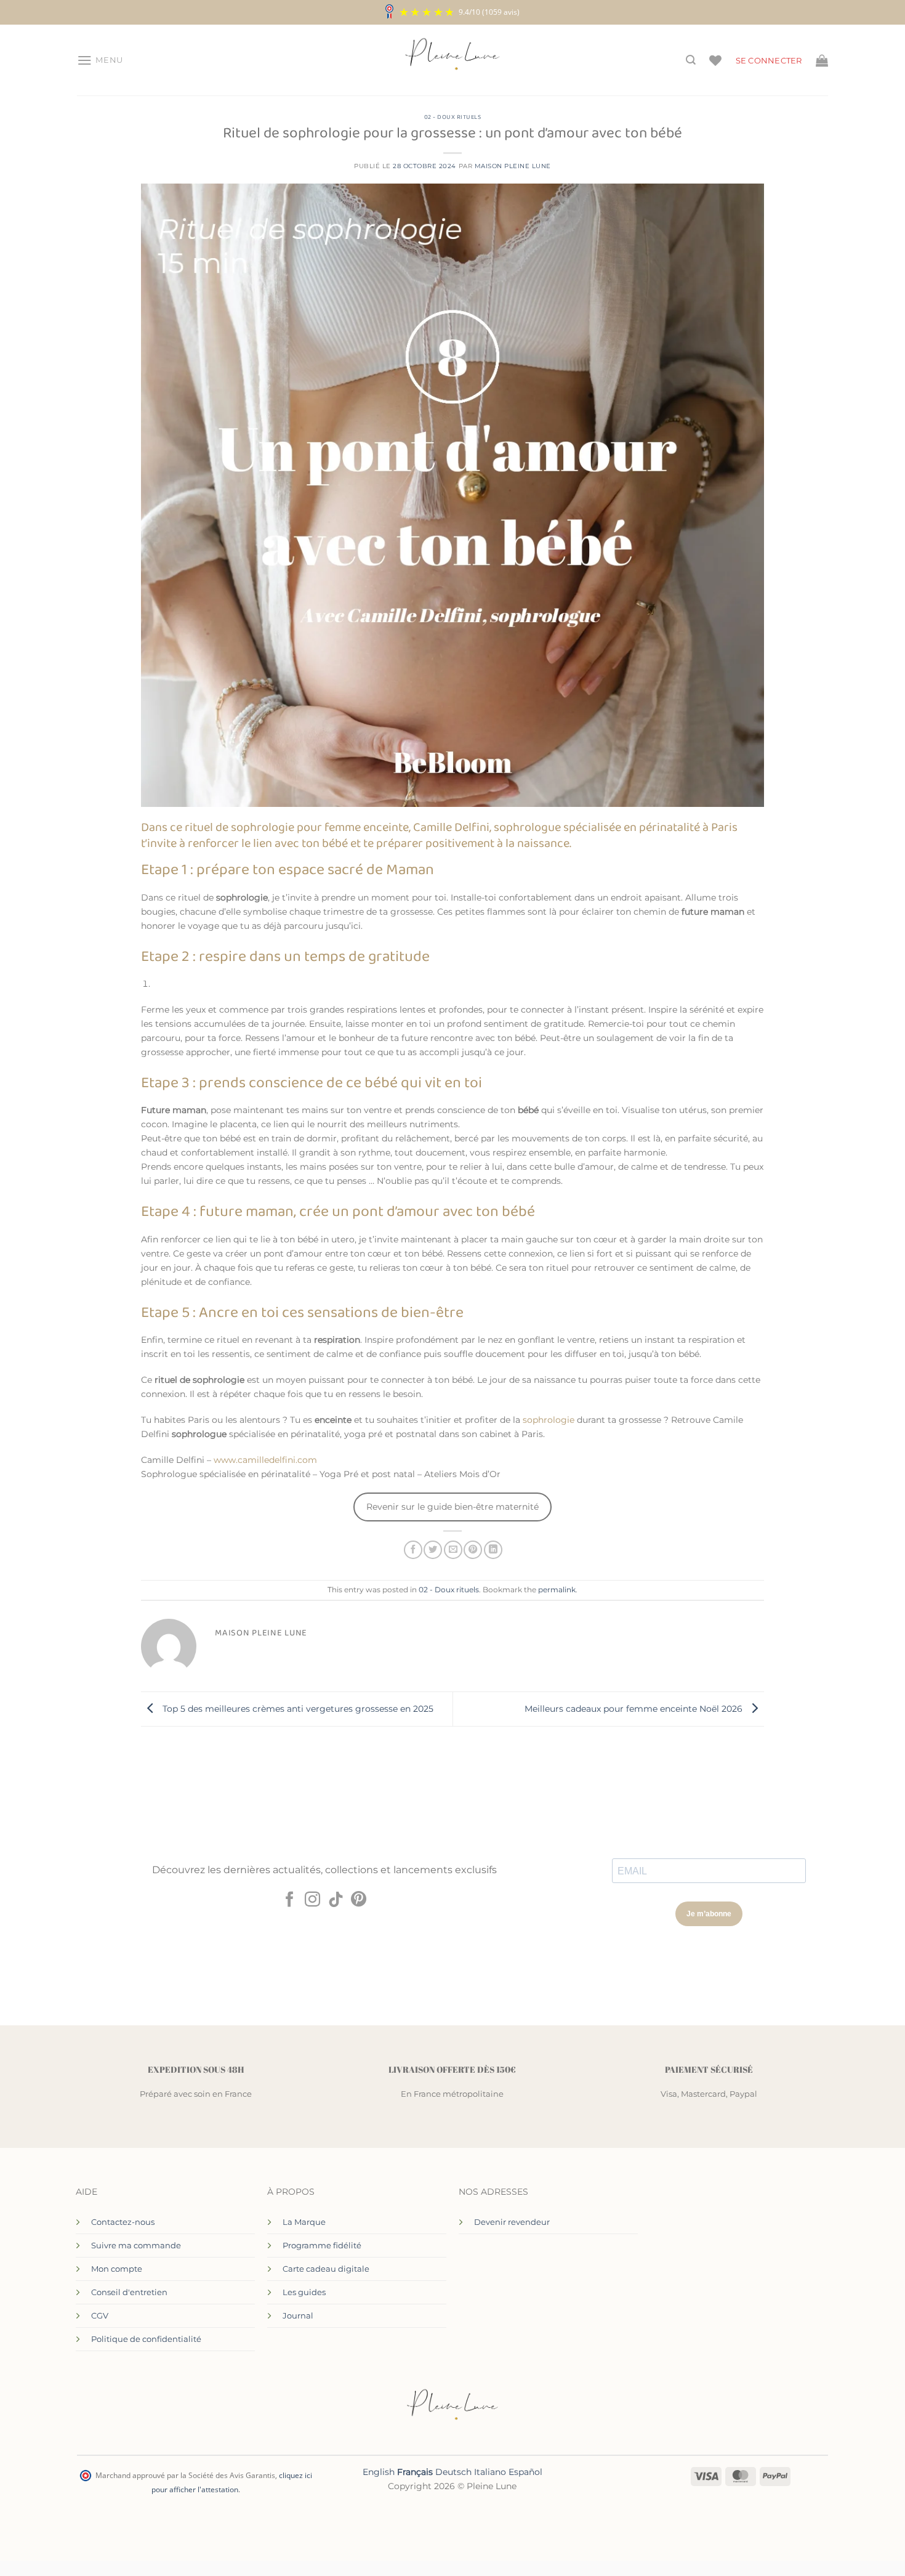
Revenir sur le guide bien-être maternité (452, 1507)
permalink (557, 1590)
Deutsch (453, 2472)
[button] (100, 60)
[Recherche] (691, 60)
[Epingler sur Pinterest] (473, 1550)
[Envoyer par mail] (453, 1550)
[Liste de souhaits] (715, 60)
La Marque (304, 2222)
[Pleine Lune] (453, 60)
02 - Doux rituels (453, 117)
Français (415, 2472)
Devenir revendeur (512, 2222)
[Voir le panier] (822, 60)
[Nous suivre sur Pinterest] (359, 1900)
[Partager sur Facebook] (413, 1550)
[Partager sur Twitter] (433, 1550)
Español (525, 2472)
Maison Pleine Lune (513, 166)
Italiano (490, 2472)
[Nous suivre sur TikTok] (336, 1900)
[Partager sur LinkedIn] (493, 1550)
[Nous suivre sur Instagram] (312, 1900)
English (379, 2472)
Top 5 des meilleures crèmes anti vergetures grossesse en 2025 (297, 1709)
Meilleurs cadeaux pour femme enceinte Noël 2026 (635, 1709)
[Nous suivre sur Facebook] (290, 1900)
